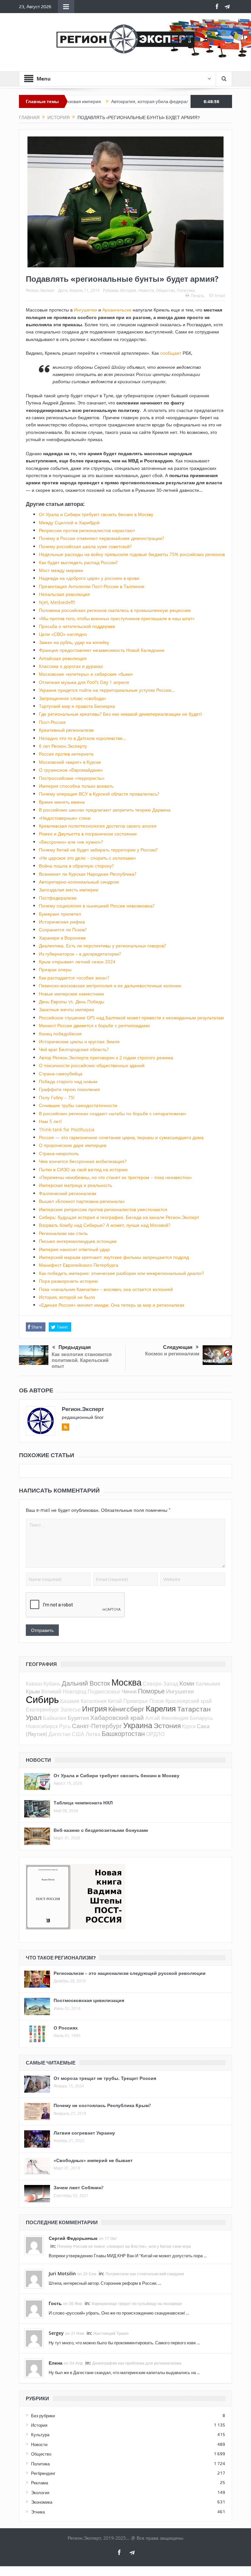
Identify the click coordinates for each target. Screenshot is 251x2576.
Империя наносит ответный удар (74, 1249)
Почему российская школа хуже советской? (85, 546)
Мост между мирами (61, 570)
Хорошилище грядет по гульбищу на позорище (137, 2304)
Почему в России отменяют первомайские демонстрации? (101, 538)
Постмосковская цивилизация (89, 2000)
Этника (38, 2512)
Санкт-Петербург (97, 1726)
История (128, 290)
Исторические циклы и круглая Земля (79, 1041)
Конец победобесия (60, 1034)
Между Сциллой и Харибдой (69, 522)
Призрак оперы (55, 969)
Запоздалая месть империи (69, 890)
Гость (55, 2303)
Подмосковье (104, 1691)
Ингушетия (180, 1691)
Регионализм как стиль (63, 1233)
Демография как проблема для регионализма (137, 2363)
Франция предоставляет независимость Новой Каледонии (102, 650)
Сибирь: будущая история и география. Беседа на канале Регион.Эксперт (119, 1217)
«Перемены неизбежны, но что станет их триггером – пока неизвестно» (115, 1177)
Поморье (151, 1691)
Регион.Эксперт (40, 290)
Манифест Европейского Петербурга (79, 1265)
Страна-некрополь (59, 1153)
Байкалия (55, 1718)
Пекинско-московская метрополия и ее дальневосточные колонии (110, 985)
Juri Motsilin (62, 2273)
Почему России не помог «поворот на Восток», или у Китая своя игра (124, 2246)
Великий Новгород (64, 1691)
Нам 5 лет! (50, 1121)
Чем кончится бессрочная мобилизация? (83, 1161)
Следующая (178, 1347)
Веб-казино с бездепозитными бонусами (101, 1830)
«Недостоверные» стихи (65, 818)
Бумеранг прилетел (60, 914)
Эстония (167, 1726)
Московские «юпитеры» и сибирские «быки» (86, 674)
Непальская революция (64, 594)
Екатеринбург (42, 1709)
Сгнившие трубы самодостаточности (78, 1105)
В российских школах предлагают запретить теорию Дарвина (105, 810)
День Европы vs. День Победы (72, 1002)
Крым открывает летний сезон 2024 (77, 962)
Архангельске (117, 310)
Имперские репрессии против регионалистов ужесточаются (103, 1209)
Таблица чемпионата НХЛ (83, 1803)
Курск (189, 1726)
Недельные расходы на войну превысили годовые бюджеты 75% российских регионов (132, 554)
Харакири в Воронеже (62, 938)
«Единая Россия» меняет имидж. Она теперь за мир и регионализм (112, 1305)
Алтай (152, 1718)
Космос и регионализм (172, 1354)
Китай (115, 1701)
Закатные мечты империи (67, 1009)
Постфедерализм (58, 898)
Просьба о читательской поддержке (77, 626)
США (78, 1734)
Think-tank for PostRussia (67, 1129)
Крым (33, 1691)
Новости (146, 290)
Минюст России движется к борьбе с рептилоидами (94, 1025)
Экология (40, 2493)
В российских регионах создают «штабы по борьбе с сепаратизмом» (113, 1113)
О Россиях (66, 2028)
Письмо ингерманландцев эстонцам (78, 1241)
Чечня (129, 1691)
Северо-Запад (160, 1684)
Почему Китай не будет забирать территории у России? (98, 850)
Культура (40, 2435)
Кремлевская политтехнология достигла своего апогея (98, 826)
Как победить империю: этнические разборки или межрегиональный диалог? (121, 1273)
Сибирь (42, 1699)
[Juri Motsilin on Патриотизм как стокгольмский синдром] (34, 2278)
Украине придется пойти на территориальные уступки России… (107, 690)
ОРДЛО (155, 1734)
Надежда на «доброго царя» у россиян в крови (89, 578)
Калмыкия (208, 1684)
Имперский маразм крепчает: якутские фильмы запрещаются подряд (114, 1257)
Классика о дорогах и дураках (71, 666)
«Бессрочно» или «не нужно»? (71, 842)
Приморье (136, 1701)
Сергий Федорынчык (73, 2238)
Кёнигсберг (126, 1709)
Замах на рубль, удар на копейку (74, 642)
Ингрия (94, 1709)
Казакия (70, 1701)
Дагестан (59, 1734)
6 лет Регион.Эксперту (63, 746)
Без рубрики (43, 2416)
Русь (65, 1726)
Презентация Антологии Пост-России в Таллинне (92, 586)
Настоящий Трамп (111, 2333)
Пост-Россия (52, 722)
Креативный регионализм (66, 730)
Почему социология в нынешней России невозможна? (97, 906)
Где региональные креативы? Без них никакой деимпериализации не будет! (120, 714)
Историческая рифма (62, 922)
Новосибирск (42, 1726)
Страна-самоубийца (61, 1073)
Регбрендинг (43, 2473)
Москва (126, 1682)
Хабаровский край (117, 1717)
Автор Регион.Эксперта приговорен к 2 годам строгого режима (106, 1057)
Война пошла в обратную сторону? (76, 866)
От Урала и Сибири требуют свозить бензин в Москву (96, 514)
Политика (186, 290)
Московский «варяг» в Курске (70, 762)
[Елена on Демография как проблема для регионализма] (34, 2368)
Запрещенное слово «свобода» (73, 698)
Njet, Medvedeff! (57, 602)
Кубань (52, 1684)
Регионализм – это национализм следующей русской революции (130, 1973)
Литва (93, 1734)
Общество (165, 290)
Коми (187, 1683)
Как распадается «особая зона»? (74, 978)
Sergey (56, 2333)
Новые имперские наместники (71, 994)
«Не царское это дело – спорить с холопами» (87, 858)
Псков (157, 1701)
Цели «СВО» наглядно (63, 634)
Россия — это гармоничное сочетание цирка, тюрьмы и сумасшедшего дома (121, 1137)
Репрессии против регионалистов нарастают (87, 530)
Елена (56, 2363)
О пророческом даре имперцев (73, 1145)
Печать (198, 295)
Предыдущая (75, 1347)
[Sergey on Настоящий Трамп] (34, 2338)
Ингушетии (85, 310)
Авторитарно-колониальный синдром (79, 882)
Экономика (42, 2502)
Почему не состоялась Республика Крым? (102, 2105)
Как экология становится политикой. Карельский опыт (82, 1360)
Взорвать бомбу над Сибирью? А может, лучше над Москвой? (105, 1225)
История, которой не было (67, 1297)
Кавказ (34, 1684)
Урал (34, 1717)
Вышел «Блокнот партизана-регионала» (82, 1201)
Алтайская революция (63, 658)
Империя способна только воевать (76, 786)
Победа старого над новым (68, 1081)
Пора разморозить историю (68, 1281)
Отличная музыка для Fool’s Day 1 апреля (84, 682)
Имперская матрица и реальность (75, 1185)
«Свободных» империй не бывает (93, 2160)
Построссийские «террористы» (72, 778)
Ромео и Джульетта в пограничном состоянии (88, 834)
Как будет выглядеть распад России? (78, 562)
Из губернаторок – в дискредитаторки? (80, 954)
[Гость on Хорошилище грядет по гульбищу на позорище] (34, 2308)
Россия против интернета (66, 754)
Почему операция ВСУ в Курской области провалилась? (99, 794)
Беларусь (201, 1718)
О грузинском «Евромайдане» (71, 770)
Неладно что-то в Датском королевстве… (83, 738)
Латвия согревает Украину (84, 2133)
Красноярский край (189, 1701)
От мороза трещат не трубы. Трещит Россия (105, 2078)
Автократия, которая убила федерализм (113, 101)
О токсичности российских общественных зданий (92, 1065)
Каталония (94, 1701)
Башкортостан (123, 1734)
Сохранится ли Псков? (63, 930)
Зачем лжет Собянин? (78, 2187)
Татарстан (194, 1709)
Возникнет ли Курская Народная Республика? (88, 874)
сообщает (171, 353)
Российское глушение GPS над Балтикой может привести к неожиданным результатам (131, 1018)
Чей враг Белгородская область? (74, 1049)
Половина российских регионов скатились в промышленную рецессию (115, 610)
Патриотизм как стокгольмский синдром (145, 2274)
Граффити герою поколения (69, 1089)
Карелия (161, 1708)
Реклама (40, 2483)
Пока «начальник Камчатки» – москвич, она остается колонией (106, 1289)
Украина (138, 1725)
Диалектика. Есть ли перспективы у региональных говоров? (102, 946)
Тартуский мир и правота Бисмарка (77, 706)
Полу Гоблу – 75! (57, 1097)
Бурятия (78, 1718)
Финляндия (175, 1718)
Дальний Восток (86, 1683)
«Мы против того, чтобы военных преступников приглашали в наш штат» (117, 618)
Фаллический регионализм (68, 1193)
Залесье (71, 1709)
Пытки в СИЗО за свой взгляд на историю (83, 1169)
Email (220, 295)
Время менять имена (62, 802)
